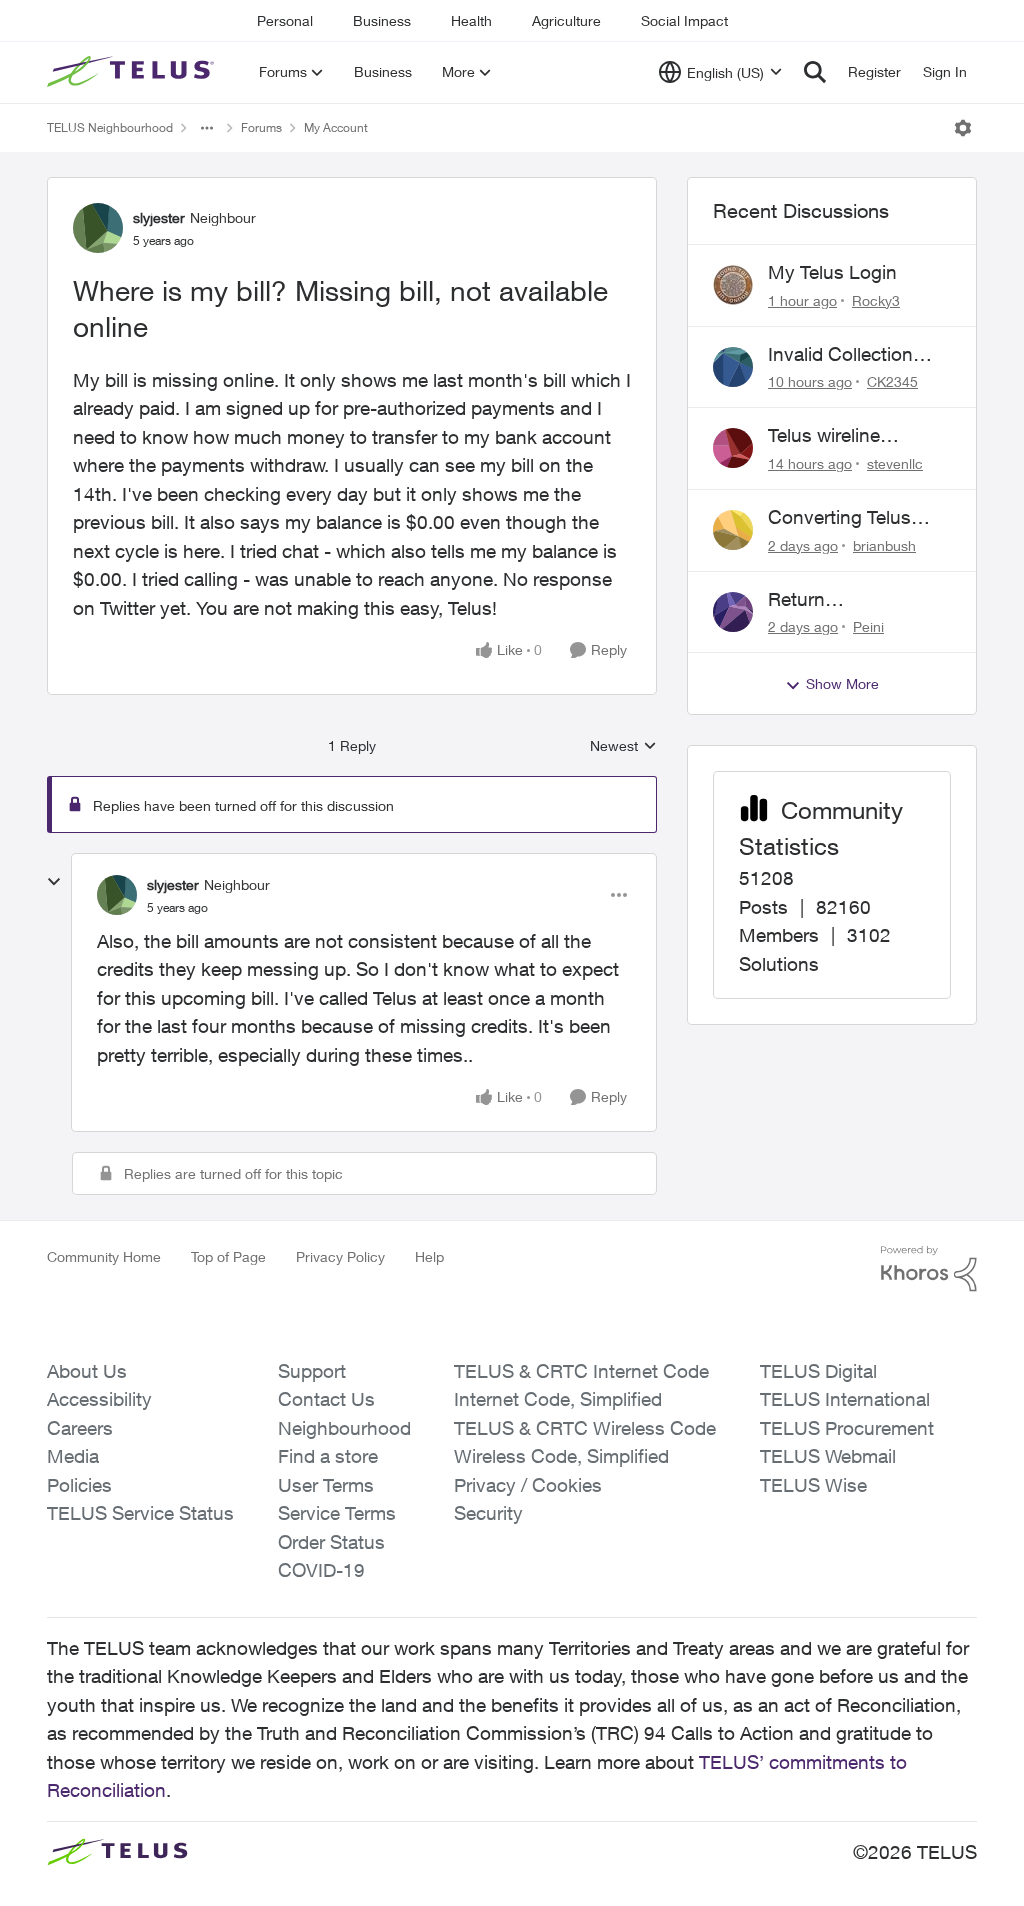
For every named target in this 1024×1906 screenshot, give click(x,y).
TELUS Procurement (847, 1428)
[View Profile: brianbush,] (733, 530)
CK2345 (892, 381)
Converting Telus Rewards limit (839, 518)
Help (429, 1256)
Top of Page (228, 1256)
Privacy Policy (340, 1256)
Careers (80, 1428)
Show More (842, 683)
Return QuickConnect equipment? (829, 600)
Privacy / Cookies (528, 1485)
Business (382, 20)
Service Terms (337, 1513)
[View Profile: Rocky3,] (733, 285)
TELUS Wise (813, 1485)
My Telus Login (832, 272)
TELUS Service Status (140, 1513)
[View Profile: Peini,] (733, 612)
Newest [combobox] (623, 746)
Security (488, 1513)
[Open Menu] (963, 128)
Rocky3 (876, 300)
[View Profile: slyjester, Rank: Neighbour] (98, 228)
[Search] (815, 72)
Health (471, 20)
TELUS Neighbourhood (110, 127)
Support (312, 1371)
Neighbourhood (344, 1428)
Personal (285, 20)
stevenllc (895, 463)
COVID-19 (321, 1570)
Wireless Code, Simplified (561, 1456)
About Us (87, 1371)
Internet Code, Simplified (558, 1399)
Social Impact (684, 20)
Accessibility (99, 1399)
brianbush (884, 545)
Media (73, 1456)
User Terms (326, 1485)
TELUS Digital (818, 1371)
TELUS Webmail (828, 1456)
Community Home (104, 1256)
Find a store (328, 1456)
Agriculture (566, 20)
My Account (336, 127)
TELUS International (845, 1399)
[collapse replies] (54, 882)
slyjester (159, 217)
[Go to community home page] (133, 72)
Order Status (331, 1542)
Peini (868, 626)
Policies (79, 1485)
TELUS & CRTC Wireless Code (585, 1428)
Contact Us (326, 1399)
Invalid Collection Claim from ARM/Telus (840, 355)
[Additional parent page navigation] (207, 128)
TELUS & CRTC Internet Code (581, 1371)
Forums (261, 127)
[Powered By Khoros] (929, 1269)
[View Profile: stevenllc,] (733, 448)
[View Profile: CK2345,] (733, 367)
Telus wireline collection (824, 436)
